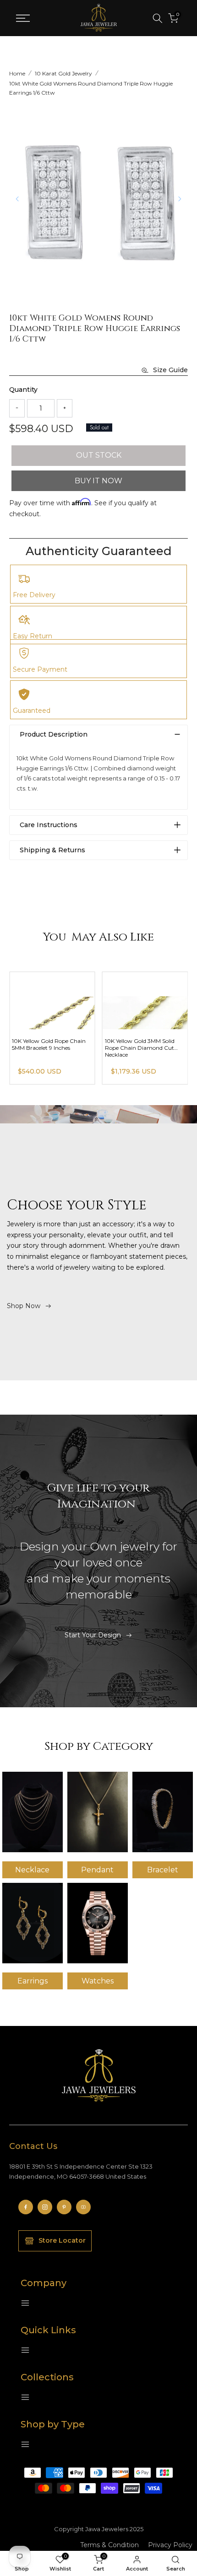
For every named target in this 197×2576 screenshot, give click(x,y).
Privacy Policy (170, 2545)
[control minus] (17, 408)
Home (17, 73)
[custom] (26, 2207)
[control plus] (65, 408)
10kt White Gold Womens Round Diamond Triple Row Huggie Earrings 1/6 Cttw (91, 88)
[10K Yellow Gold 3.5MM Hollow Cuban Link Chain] (52, 1001)
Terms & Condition (109, 2545)
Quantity (23, 390)
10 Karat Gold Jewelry (63, 73)
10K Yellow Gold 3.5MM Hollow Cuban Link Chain (52, 1044)
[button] (180, 199)
